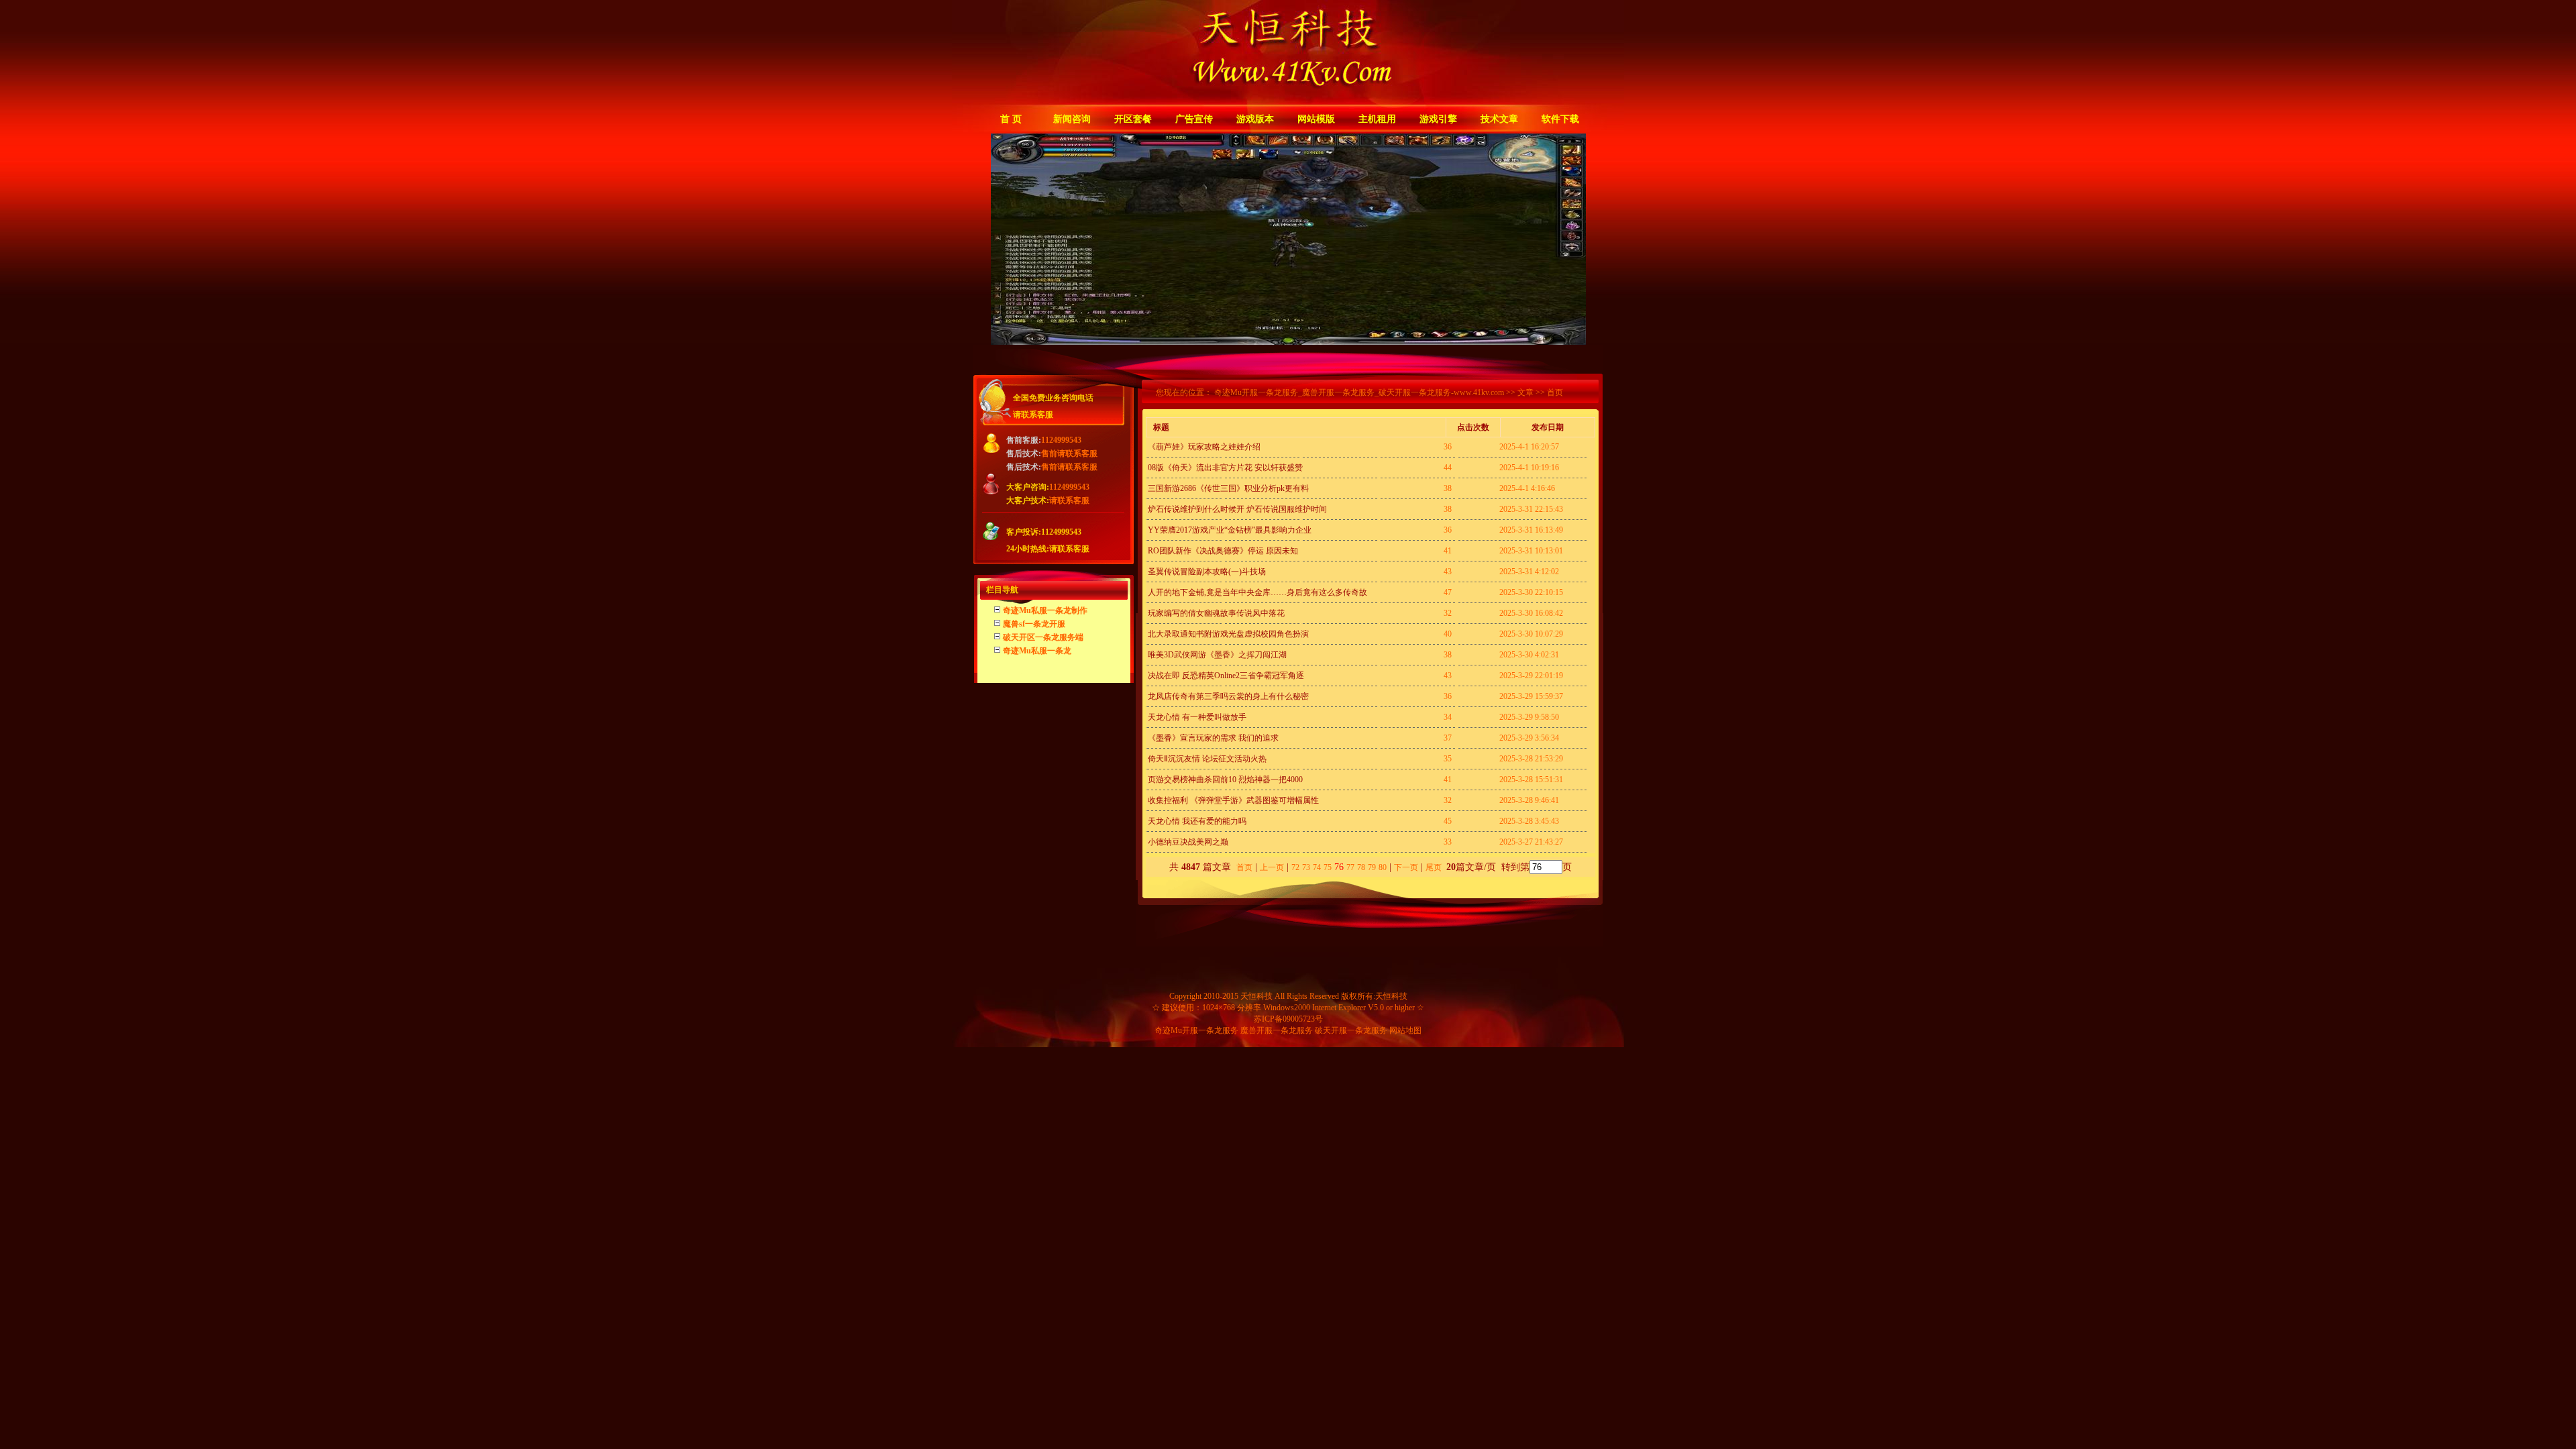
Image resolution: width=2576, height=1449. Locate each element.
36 (1448, 447)
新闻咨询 (1072, 119)
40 (1448, 634)
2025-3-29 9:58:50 (1529, 717)
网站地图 (1405, 1030)
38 (1448, 488)
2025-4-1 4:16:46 (1527, 488)
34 (1448, 717)
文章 (1525, 392)
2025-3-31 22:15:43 (1531, 509)
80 (1383, 867)
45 (1448, 821)
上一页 (1272, 867)
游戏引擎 (1438, 119)
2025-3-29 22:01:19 (1531, 676)
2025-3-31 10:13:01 (1531, 551)
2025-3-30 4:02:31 (1529, 655)
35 (1448, 759)
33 (1448, 842)
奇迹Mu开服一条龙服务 (1196, 1030)
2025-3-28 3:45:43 (1529, 821)
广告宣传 (1194, 119)
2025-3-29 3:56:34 (1529, 738)
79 (1372, 867)
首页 (1244, 867)
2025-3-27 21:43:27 (1531, 842)
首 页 (1011, 119)
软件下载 (1560, 119)
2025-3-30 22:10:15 (1531, 592)
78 (1361, 867)
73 (1306, 867)
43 (1448, 572)
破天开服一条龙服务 (1351, 1030)
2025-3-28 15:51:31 (1531, 780)
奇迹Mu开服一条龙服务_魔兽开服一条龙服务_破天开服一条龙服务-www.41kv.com (1359, 392)
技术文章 (1499, 119)
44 (1448, 468)
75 (1328, 867)
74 (1317, 867)
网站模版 (1316, 119)
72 (1295, 867)
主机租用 (1377, 119)
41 (1448, 551)
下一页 (1406, 867)
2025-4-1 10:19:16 (1529, 468)
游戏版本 (1255, 119)
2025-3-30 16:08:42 (1531, 613)
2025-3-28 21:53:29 (1531, 759)
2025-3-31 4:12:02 (1529, 572)
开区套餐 (1133, 119)
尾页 (1435, 867)
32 (1448, 613)
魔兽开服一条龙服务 (1277, 1030)
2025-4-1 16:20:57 (1529, 447)
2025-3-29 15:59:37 (1531, 696)
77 (1350, 867)
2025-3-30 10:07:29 (1531, 634)
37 (1448, 738)
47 (1448, 592)
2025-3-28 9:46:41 (1529, 800)
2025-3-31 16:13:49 (1531, 530)
